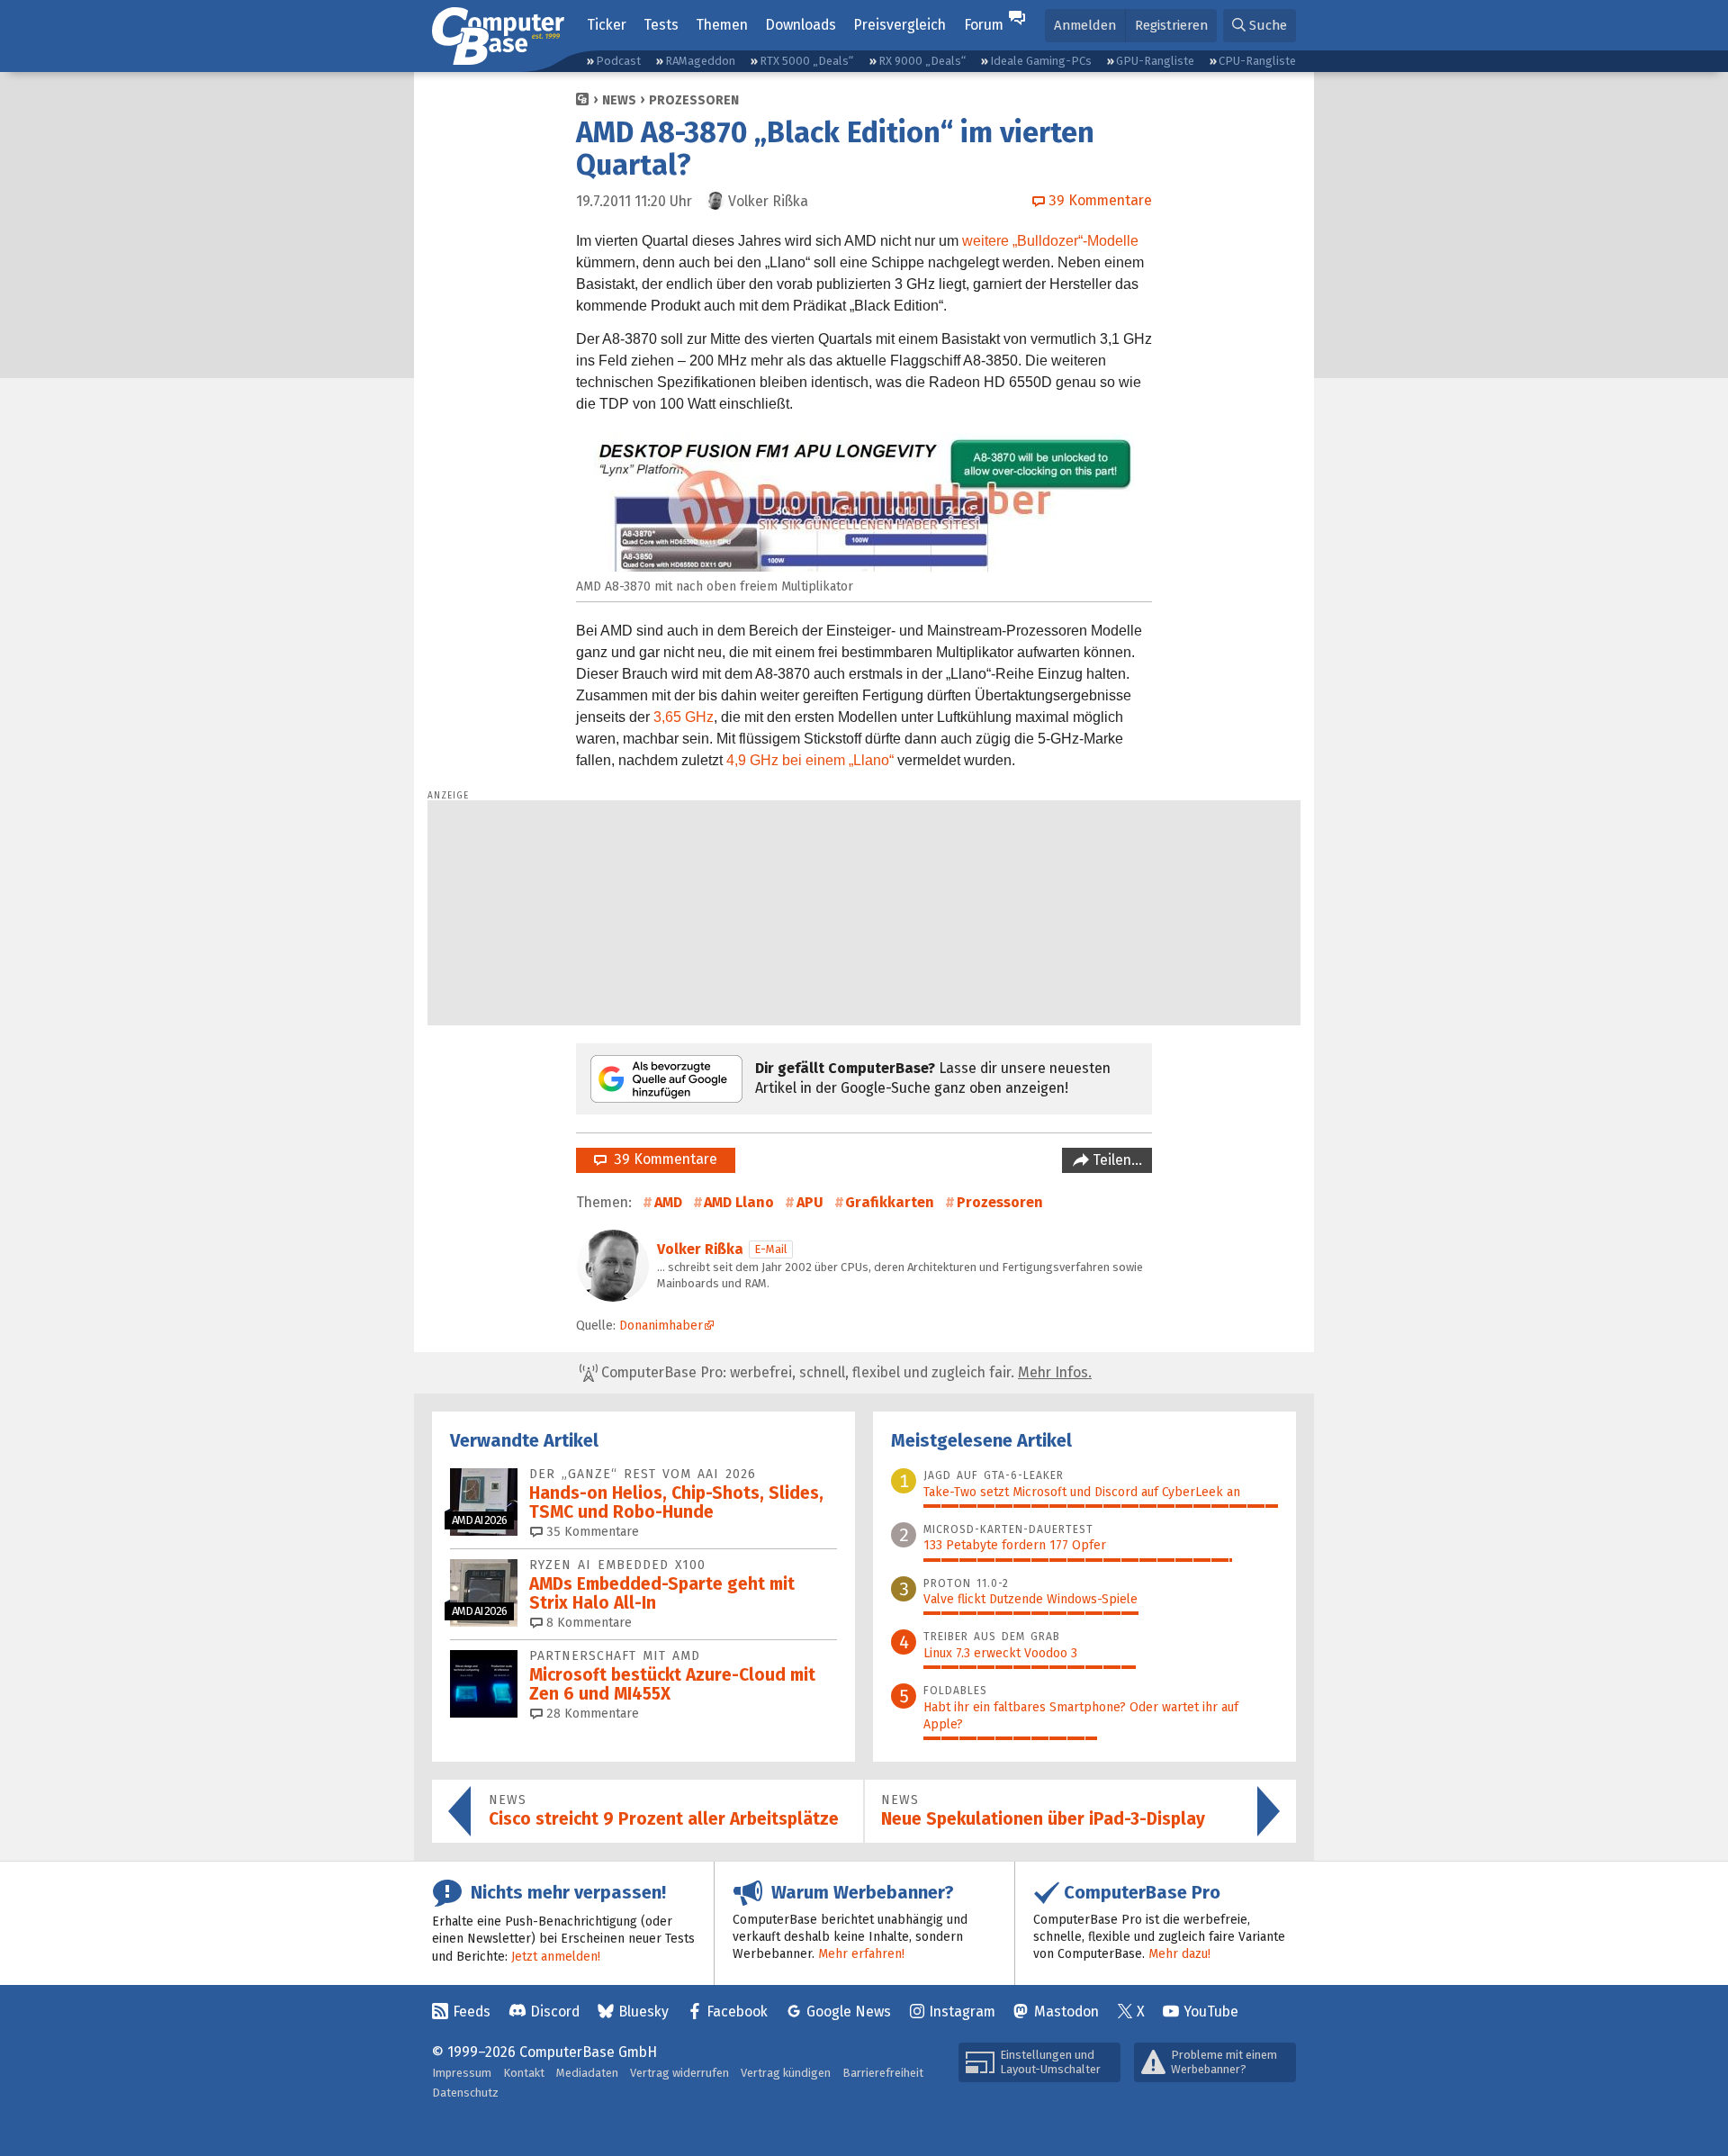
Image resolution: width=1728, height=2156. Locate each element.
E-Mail (771, 1249)
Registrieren (1171, 25)
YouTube (1211, 2012)
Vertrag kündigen (786, 2073)
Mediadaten (587, 2073)
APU (810, 1202)
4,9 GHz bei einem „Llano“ (810, 760)
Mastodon (1066, 2012)
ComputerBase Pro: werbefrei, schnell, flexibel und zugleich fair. (845, 1372)
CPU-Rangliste (1257, 61)
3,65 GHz (684, 717)
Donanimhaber (661, 1326)
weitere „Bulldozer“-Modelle (1050, 241)
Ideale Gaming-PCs (1041, 61)
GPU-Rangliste (1155, 61)
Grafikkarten (890, 1202)
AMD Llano (739, 1202)
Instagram (962, 2012)
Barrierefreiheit (883, 2073)
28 (591, 1714)
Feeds (472, 2012)
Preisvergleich (900, 25)
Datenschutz (465, 2093)
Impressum (462, 2073)
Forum (984, 25)
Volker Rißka (700, 1249)
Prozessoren (694, 100)
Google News (849, 2012)
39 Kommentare (662, 1159)
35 (591, 1532)
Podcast (618, 61)
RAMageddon (700, 61)
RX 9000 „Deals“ (922, 61)
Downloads (801, 25)
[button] (1260, 26)
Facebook (737, 2012)
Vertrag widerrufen (679, 2073)
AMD (668, 1202)
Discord (555, 2012)
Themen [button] (722, 25)
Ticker (607, 25)
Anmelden (1085, 25)
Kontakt (524, 2073)
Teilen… (1116, 1160)
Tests (661, 25)
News (619, 100)
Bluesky (643, 2012)
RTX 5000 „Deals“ (806, 61)
